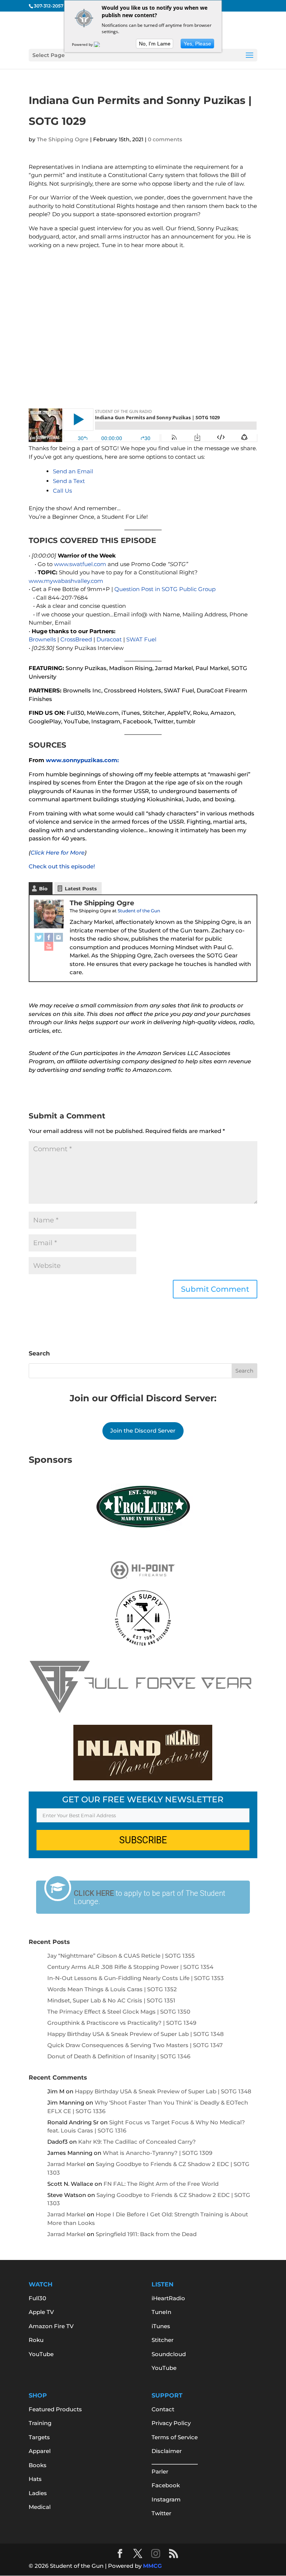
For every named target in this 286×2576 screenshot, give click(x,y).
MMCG (152, 2566)
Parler (160, 2471)
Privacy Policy (171, 2423)
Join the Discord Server (143, 1431)
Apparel (40, 2451)
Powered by (83, 44)
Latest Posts (81, 888)
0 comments (165, 139)
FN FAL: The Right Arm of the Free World (161, 2184)
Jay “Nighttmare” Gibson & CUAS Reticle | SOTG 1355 (121, 1956)
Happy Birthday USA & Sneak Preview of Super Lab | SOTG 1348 (136, 2034)
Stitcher (163, 2340)
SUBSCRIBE (143, 1840)
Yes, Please (197, 44)
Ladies (38, 2493)
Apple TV (41, 2312)
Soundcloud (169, 2354)
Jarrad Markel (66, 2164)
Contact (163, 2409)
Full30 (37, 2298)
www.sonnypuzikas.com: (82, 760)
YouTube (41, 2354)
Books (38, 2465)
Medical (40, 2507)
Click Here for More (58, 853)
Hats (35, 2479)
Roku (36, 2340)
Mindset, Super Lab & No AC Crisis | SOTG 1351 (111, 2000)
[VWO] (101, 44)
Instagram (166, 2499)
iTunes (161, 2326)
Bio (43, 888)
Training (40, 2423)
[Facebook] (49, 937)
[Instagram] (58, 937)
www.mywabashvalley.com (66, 581)
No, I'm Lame (155, 44)
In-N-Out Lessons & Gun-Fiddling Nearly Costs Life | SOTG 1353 (136, 1978)
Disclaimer (167, 2451)
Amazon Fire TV (51, 2326)
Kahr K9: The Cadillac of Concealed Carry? (137, 2142)
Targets (39, 2437)
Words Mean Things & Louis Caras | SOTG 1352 (112, 1989)
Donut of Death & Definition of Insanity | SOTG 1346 (119, 2056)
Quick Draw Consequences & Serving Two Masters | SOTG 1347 (135, 2045)
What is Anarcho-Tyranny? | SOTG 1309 (158, 2153)
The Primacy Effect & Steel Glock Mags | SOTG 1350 (119, 2012)
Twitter (161, 2513)
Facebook (166, 2485)
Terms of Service (175, 2437)
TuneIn (161, 2312)
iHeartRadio (168, 2298)
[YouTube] (49, 946)
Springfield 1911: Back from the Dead (146, 2234)
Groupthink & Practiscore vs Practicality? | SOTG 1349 (122, 2023)
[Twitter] (39, 937)
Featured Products (55, 2409)
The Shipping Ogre (63, 139)
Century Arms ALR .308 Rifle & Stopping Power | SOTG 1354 (130, 1967)
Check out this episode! (62, 866)
